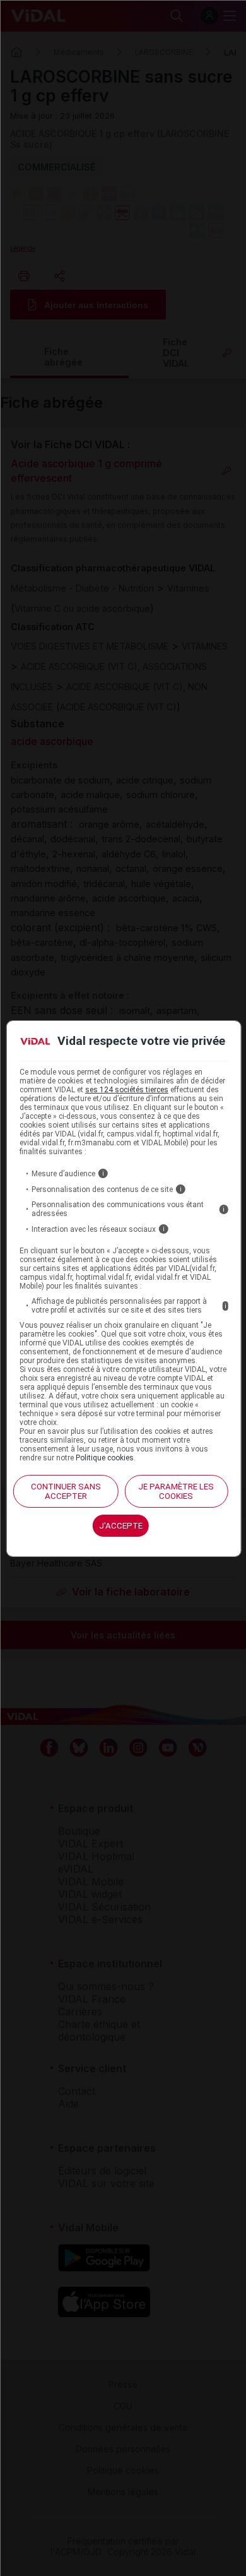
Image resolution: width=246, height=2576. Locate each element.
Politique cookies (105, 1458)
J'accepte (121, 1526)
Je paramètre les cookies (176, 1491)
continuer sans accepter (66, 1491)
